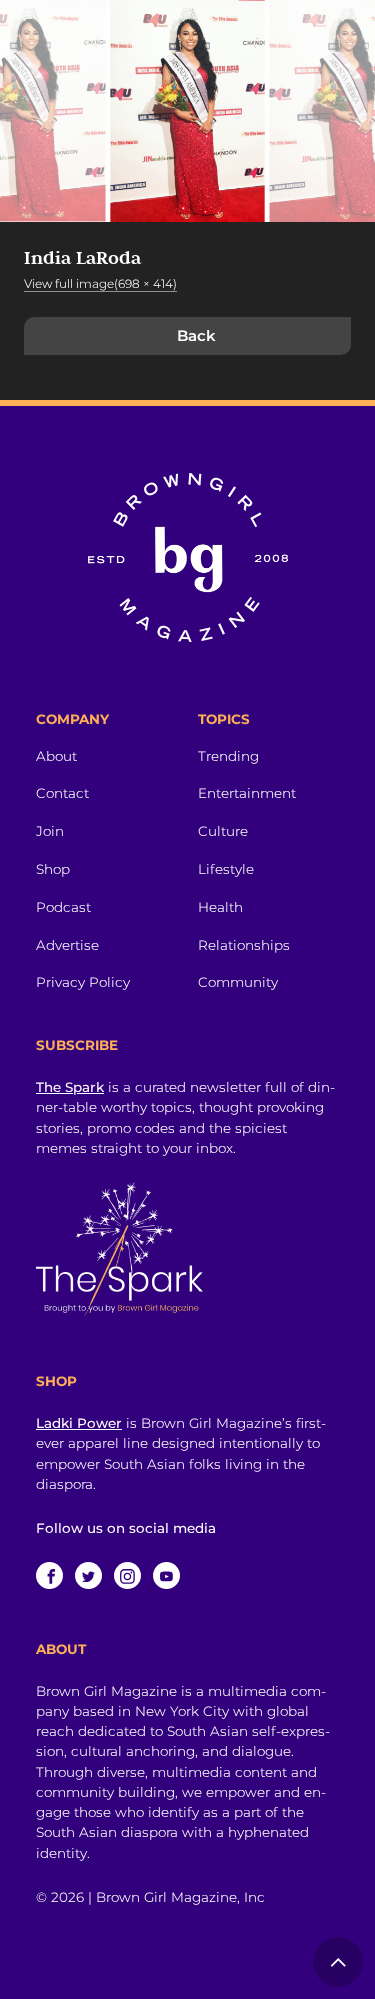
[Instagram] (127, 1575)
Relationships (244, 945)
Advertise (67, 945)
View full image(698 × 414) (100, 283)
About (56, 756)
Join (50, 831)
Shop (53, 869)
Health (220, 907)
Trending (228, 756)
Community (238, 982)
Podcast (63, 907)
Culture (223, 831)
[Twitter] (88, 1575)
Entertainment (247, 793)
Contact (62, 793)
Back (196, 335)
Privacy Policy (83, 982)
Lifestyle (226, 869)
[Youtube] (166, 1575)
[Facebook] (49, 1575)
